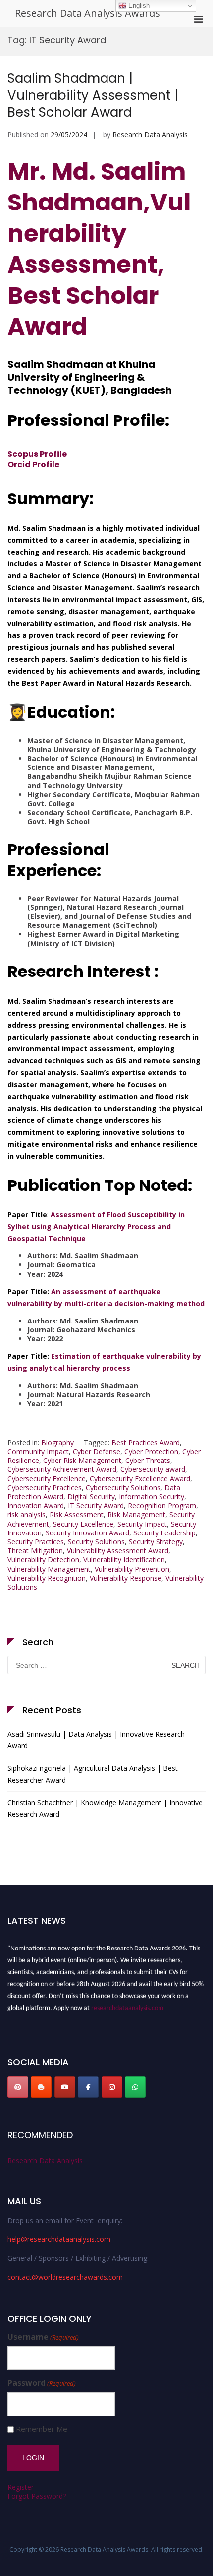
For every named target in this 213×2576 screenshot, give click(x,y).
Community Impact (38, 1451)
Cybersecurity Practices (45, 1488)
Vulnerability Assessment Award (118, 1551)
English (138, 6)
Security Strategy (156, 1542)
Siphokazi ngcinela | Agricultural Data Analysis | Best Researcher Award (93, 1774)
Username (43, 2337)
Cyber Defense (97, 1451)
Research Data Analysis (150, 134)
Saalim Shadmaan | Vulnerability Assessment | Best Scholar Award (93, 95)
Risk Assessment (77, 1514)
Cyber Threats (148, 1460)
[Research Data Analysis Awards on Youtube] (65, 2087)
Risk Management (136, 1514)
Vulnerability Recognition (47, 1578)
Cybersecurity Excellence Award (140, 1479)
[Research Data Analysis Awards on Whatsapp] (135, 2087)
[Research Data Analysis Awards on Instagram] (112, 2087)
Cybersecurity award (153, 1469)
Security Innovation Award (87, 1533)
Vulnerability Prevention (132, 1569)
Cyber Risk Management (82, 1460)
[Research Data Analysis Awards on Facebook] (88, 2087)
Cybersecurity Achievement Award (62, 1469)
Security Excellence (83, 1524)
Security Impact (142, 1524)
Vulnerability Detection (43, 1560)
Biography (57, 1442)
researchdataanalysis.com (127, 2005)
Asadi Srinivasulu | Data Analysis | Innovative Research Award (96, 1740)
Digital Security (91, 1497)
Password (42, 2383)
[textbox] (106, 1309)
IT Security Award (96, 1505)
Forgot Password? (37, 2496)
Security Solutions (96, 1542)
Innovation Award (36, 1505)
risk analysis (27, 1514)
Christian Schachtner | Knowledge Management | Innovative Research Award (105, 1808)
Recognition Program (162, 1505)
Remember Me (42, 2429)
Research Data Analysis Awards (87, 13)
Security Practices (36, 1542)
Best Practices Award (146, 1442)
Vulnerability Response (126, 1578)
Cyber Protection (151, 1451)
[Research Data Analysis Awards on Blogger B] (41, 2087)
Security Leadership (164, 1533)
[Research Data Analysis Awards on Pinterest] (18, 2087)
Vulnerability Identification (124, 1560)
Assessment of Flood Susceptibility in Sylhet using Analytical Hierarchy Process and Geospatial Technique (96, 1226)
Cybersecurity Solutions (123, 1488)
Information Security (152, 1497)
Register (21, 2487)
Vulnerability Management (49, 1569)
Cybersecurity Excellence (47, 1479)
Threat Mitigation (35, 1551)
